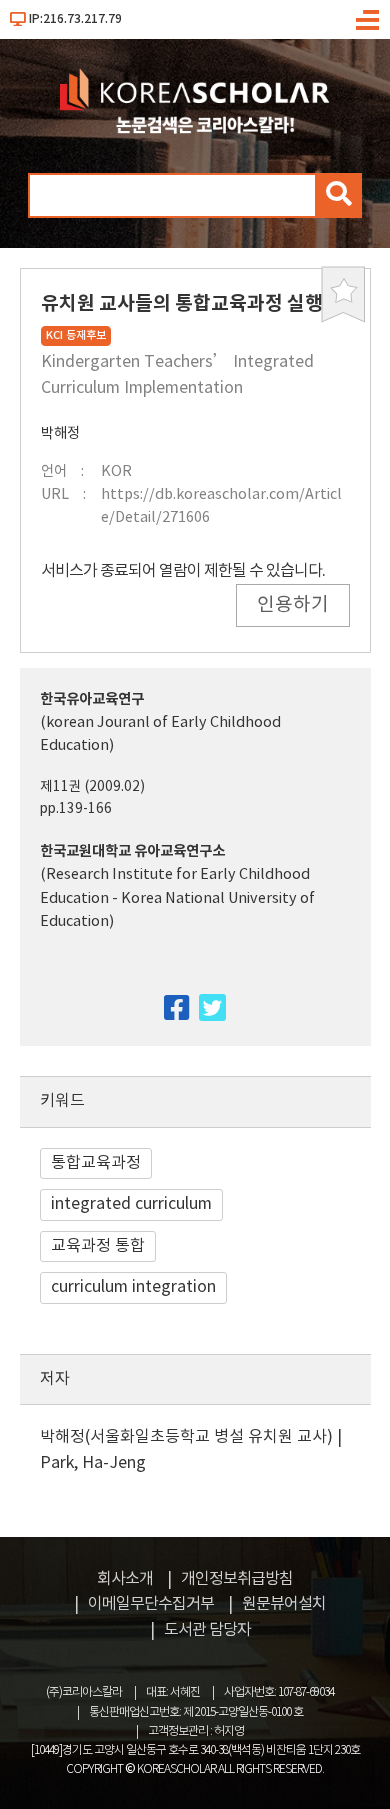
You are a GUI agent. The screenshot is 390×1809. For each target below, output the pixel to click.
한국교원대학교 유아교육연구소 (132, 851)
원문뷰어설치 (284, 1604)
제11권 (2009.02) (92, 787)
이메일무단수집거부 (151, 1604)
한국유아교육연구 (92, 699)
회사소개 (125, 1579)
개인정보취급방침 (237, 1579)
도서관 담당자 (207, 1630)
